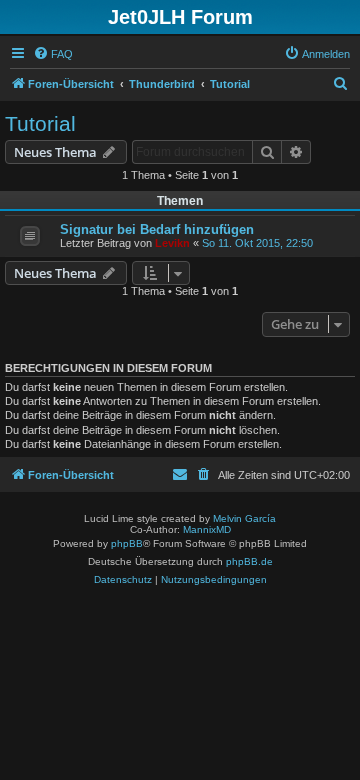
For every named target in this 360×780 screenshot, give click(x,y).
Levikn (172, 243)
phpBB (127, 543)
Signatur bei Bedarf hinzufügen (157, 229)
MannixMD (207, 529)
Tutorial (40, 123)
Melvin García (244, 518)
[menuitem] (53, 54)
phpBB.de (249, 561)
